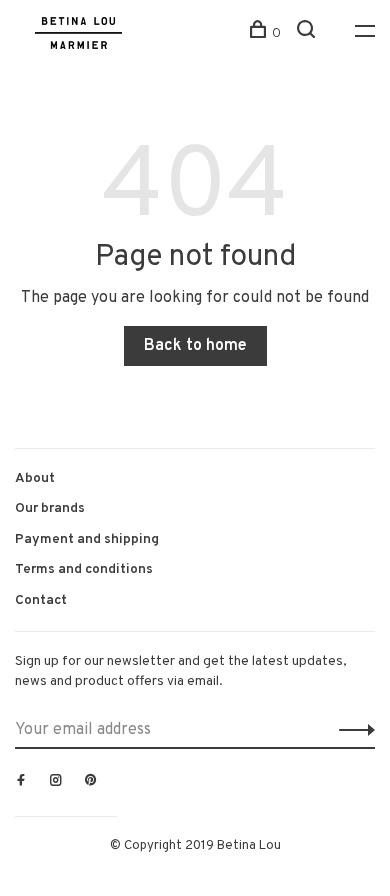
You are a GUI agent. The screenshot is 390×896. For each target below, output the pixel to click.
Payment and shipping (87, 539)
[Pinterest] (91, 782)
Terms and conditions (84, 569)
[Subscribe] (351, 730)
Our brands (50, 508)
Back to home (195, 346)
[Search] (308, 33)
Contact (41, 600)
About (35, 478)
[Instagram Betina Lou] (56, 782)
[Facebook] (21, 782)
